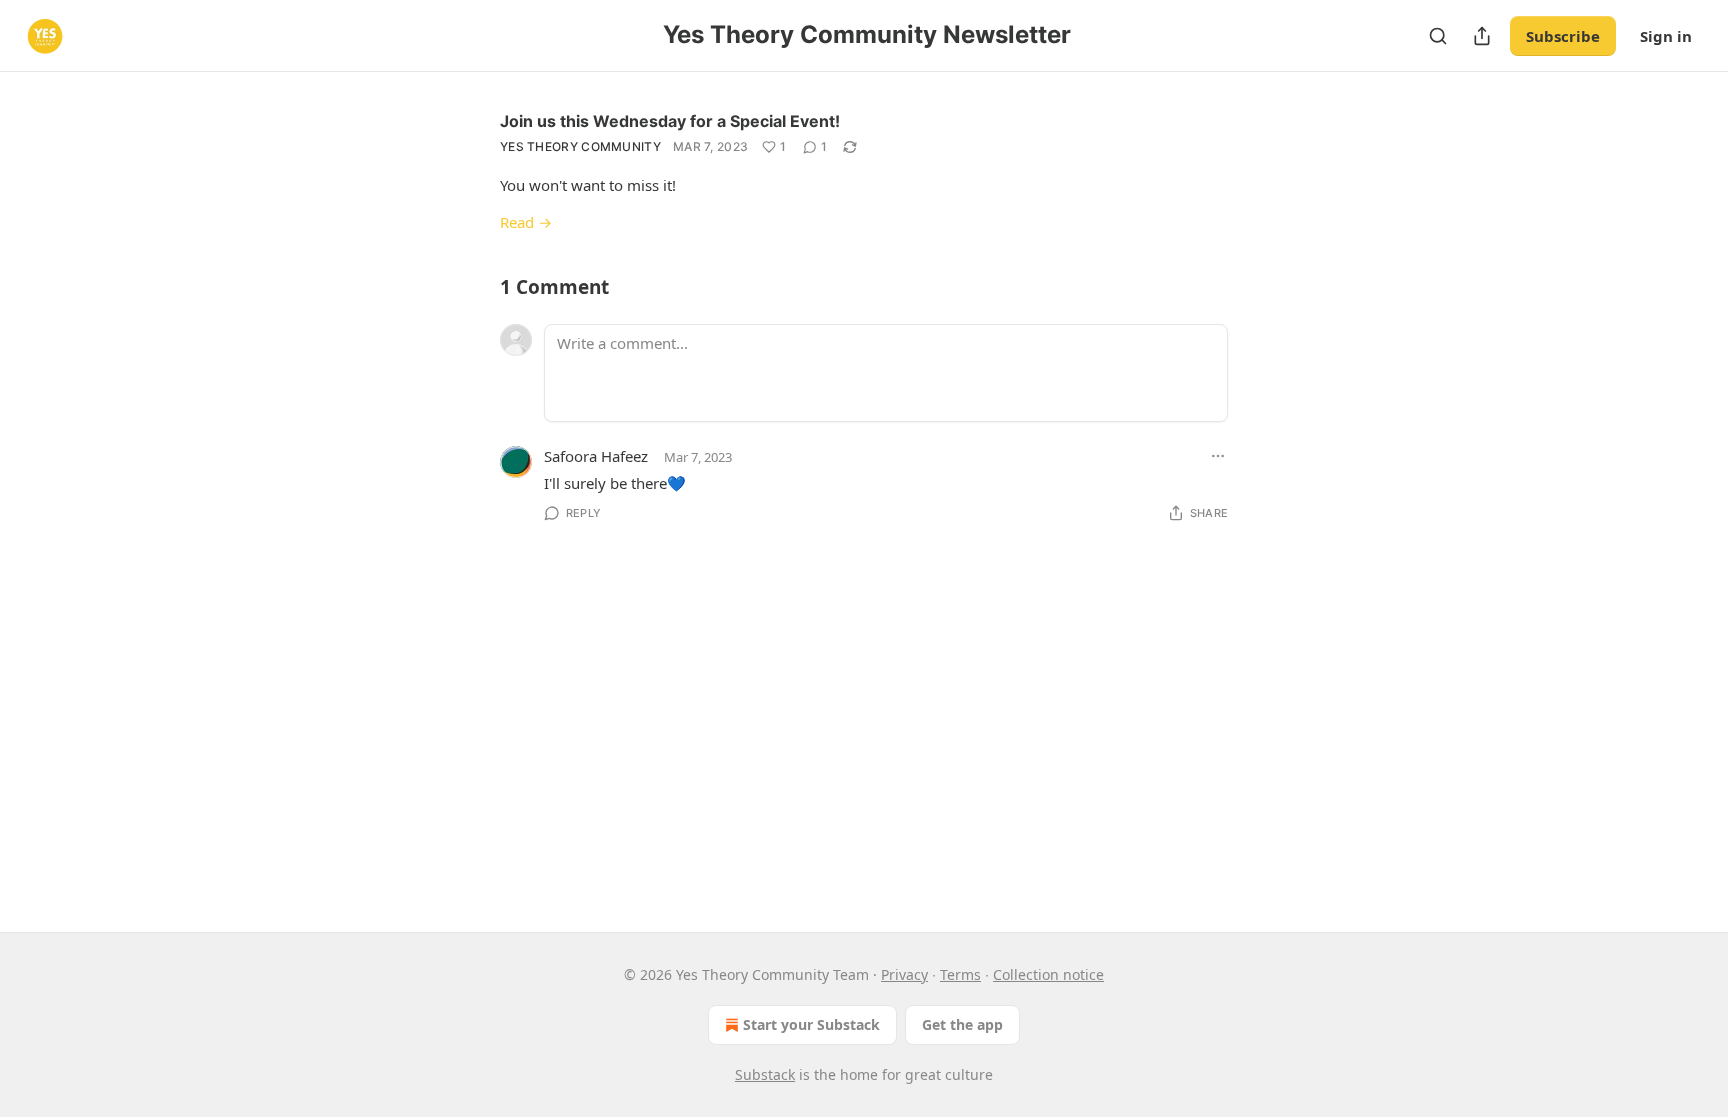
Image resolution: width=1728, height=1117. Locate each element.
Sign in (1666, 36)
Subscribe (1563, 36)
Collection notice (1048, 974)
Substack (765, 1074)
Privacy (904, 974)
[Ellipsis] (1218, 456)
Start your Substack (811, 1024)
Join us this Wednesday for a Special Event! (670, 121)
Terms (960, 974)
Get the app (962, 1024)
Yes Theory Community (580, 146)
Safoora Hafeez (596, 456)
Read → (526, 222)
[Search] (1438, 36)
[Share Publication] (1482, 36)
